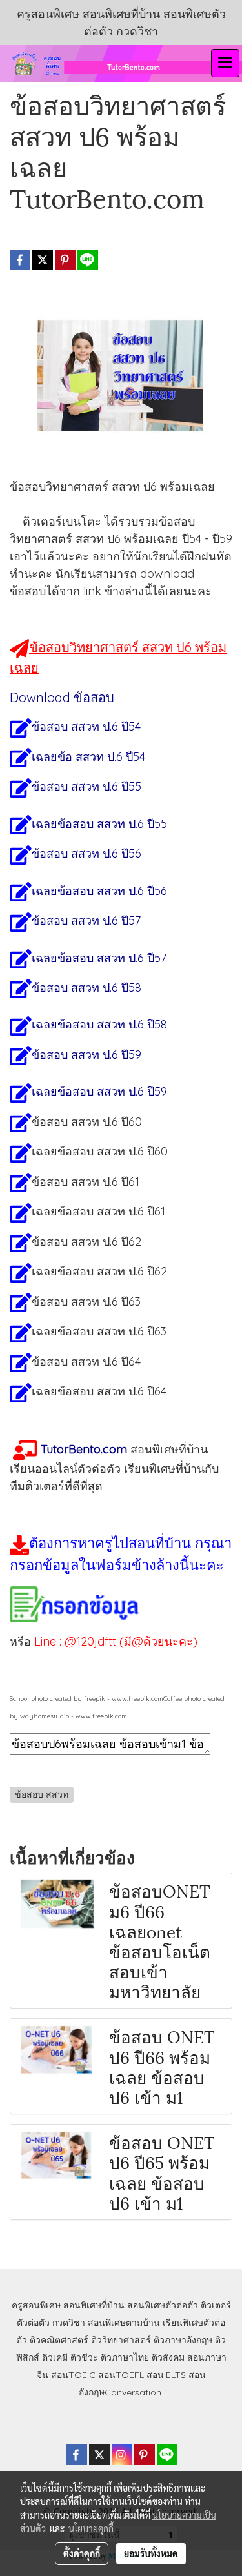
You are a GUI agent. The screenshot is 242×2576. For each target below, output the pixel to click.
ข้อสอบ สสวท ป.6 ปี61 (86, 1182)
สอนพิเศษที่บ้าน (94, 2305)
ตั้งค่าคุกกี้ (82, 2553)
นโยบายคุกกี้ (91, 2528)
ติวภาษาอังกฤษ (183, 2340)
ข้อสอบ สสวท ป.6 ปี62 (86, 1242)
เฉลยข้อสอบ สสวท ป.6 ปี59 (99, 1091)
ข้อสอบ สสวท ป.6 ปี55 (86, 786)
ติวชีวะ (84, 2357)
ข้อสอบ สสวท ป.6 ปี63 (86, 1302)
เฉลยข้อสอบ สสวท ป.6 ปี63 (99, 1331)
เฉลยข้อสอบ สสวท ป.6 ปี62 (99, 1271)
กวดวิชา (69, 2323)
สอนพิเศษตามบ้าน (124, 2323)
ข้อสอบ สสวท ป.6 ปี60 (87, 1122)
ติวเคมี (55, 2357)
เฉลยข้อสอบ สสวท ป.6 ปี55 (99, 824)
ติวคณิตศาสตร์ (59, 2340)
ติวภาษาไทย (125, 2357)
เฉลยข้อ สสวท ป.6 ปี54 (88, 757)
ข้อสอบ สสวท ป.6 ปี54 (86, 726)
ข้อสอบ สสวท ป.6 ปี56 (86, 853)
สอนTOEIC (73, 2375)
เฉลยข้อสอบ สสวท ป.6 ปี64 (99, 1391)
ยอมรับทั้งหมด (151, 2553)
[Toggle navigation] (225, 63)
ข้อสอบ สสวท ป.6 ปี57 (86, 920)
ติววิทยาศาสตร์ (121, 2340)
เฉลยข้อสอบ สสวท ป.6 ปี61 (98, 1211)
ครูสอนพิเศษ (36, 2305)
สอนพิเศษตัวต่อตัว (163, 2305)
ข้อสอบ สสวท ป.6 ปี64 (86, 1362)
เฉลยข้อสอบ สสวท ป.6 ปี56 (99, 891)
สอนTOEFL (121, 2375)
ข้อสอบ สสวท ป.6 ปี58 (86, 988)
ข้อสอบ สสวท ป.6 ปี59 (86, 1055)
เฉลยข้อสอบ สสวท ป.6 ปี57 (99, 958)
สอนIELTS (166, 2375)
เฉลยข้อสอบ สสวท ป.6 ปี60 (100, 1151)
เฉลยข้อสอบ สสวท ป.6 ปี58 (99, 1024)
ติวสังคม (168, 2357)
